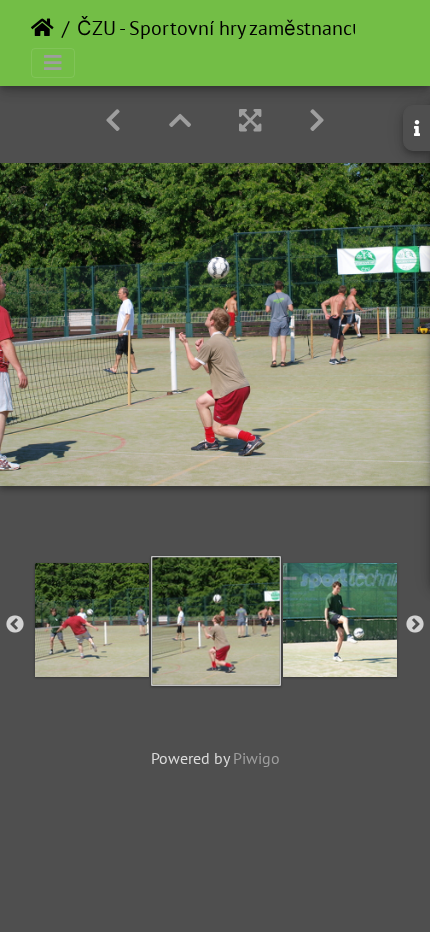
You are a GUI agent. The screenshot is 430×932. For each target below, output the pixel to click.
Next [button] (415, 625)
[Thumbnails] (180, 120)
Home (42, 28)
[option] (92, 620)
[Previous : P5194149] (113, 120)
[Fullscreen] (250, 120)
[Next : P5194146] (317, 120)
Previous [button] (15, 625)
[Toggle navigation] (53, 63)
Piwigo (256, 758)
